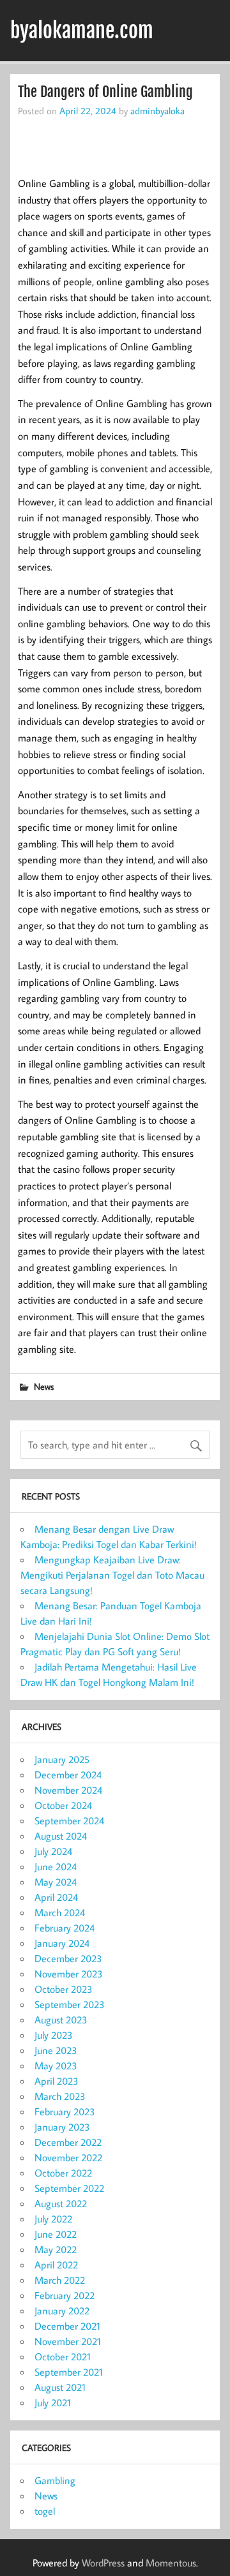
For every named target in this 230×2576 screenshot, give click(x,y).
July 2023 (54, 2035)
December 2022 (68, 2142)
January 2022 (62, 2311)
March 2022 (60, 2280)
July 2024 (53, 1851)
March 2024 (60, 1912)
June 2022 (56, 2234)
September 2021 (69, 2372)
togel (45, 2511)
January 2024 (62, 1943)
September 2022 (69, 2188)
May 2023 (56, 2066)
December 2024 (68, 1775)
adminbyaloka (157, 110)
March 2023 (60, 2096)
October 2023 (64, 1989)
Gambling (55, 2480)
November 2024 (68, 1790)
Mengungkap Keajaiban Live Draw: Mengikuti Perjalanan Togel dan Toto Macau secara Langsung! (112, 1575)
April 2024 (56, 1897)
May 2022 (56, 2249)
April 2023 (57, 2081)
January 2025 (62, 1759)
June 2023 (56, 2050)
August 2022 (61, 2203)
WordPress (103, 2563)
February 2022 (65, 2295)
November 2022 (68, 2157)
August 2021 (60, 2387)
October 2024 (63, 1805)
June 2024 (56, 1866)
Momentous (171, 2563)
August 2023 (61, 2020)
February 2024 (65, 1928)
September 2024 (69, 1820)
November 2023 (69, 1974)
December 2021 (67, 2326)
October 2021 (63, 2356)
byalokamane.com (82, 31)
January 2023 (62, 2127)
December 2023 (68, 1958)
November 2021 (68, 2341)
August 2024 (61, 1836)
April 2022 (56, 2265)
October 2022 (63, 2173)
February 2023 (65, 2111)
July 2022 (53, 2219)
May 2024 (56, 1882)
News (44, 1386)
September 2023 (70, 2004)
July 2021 (53, 2402)
